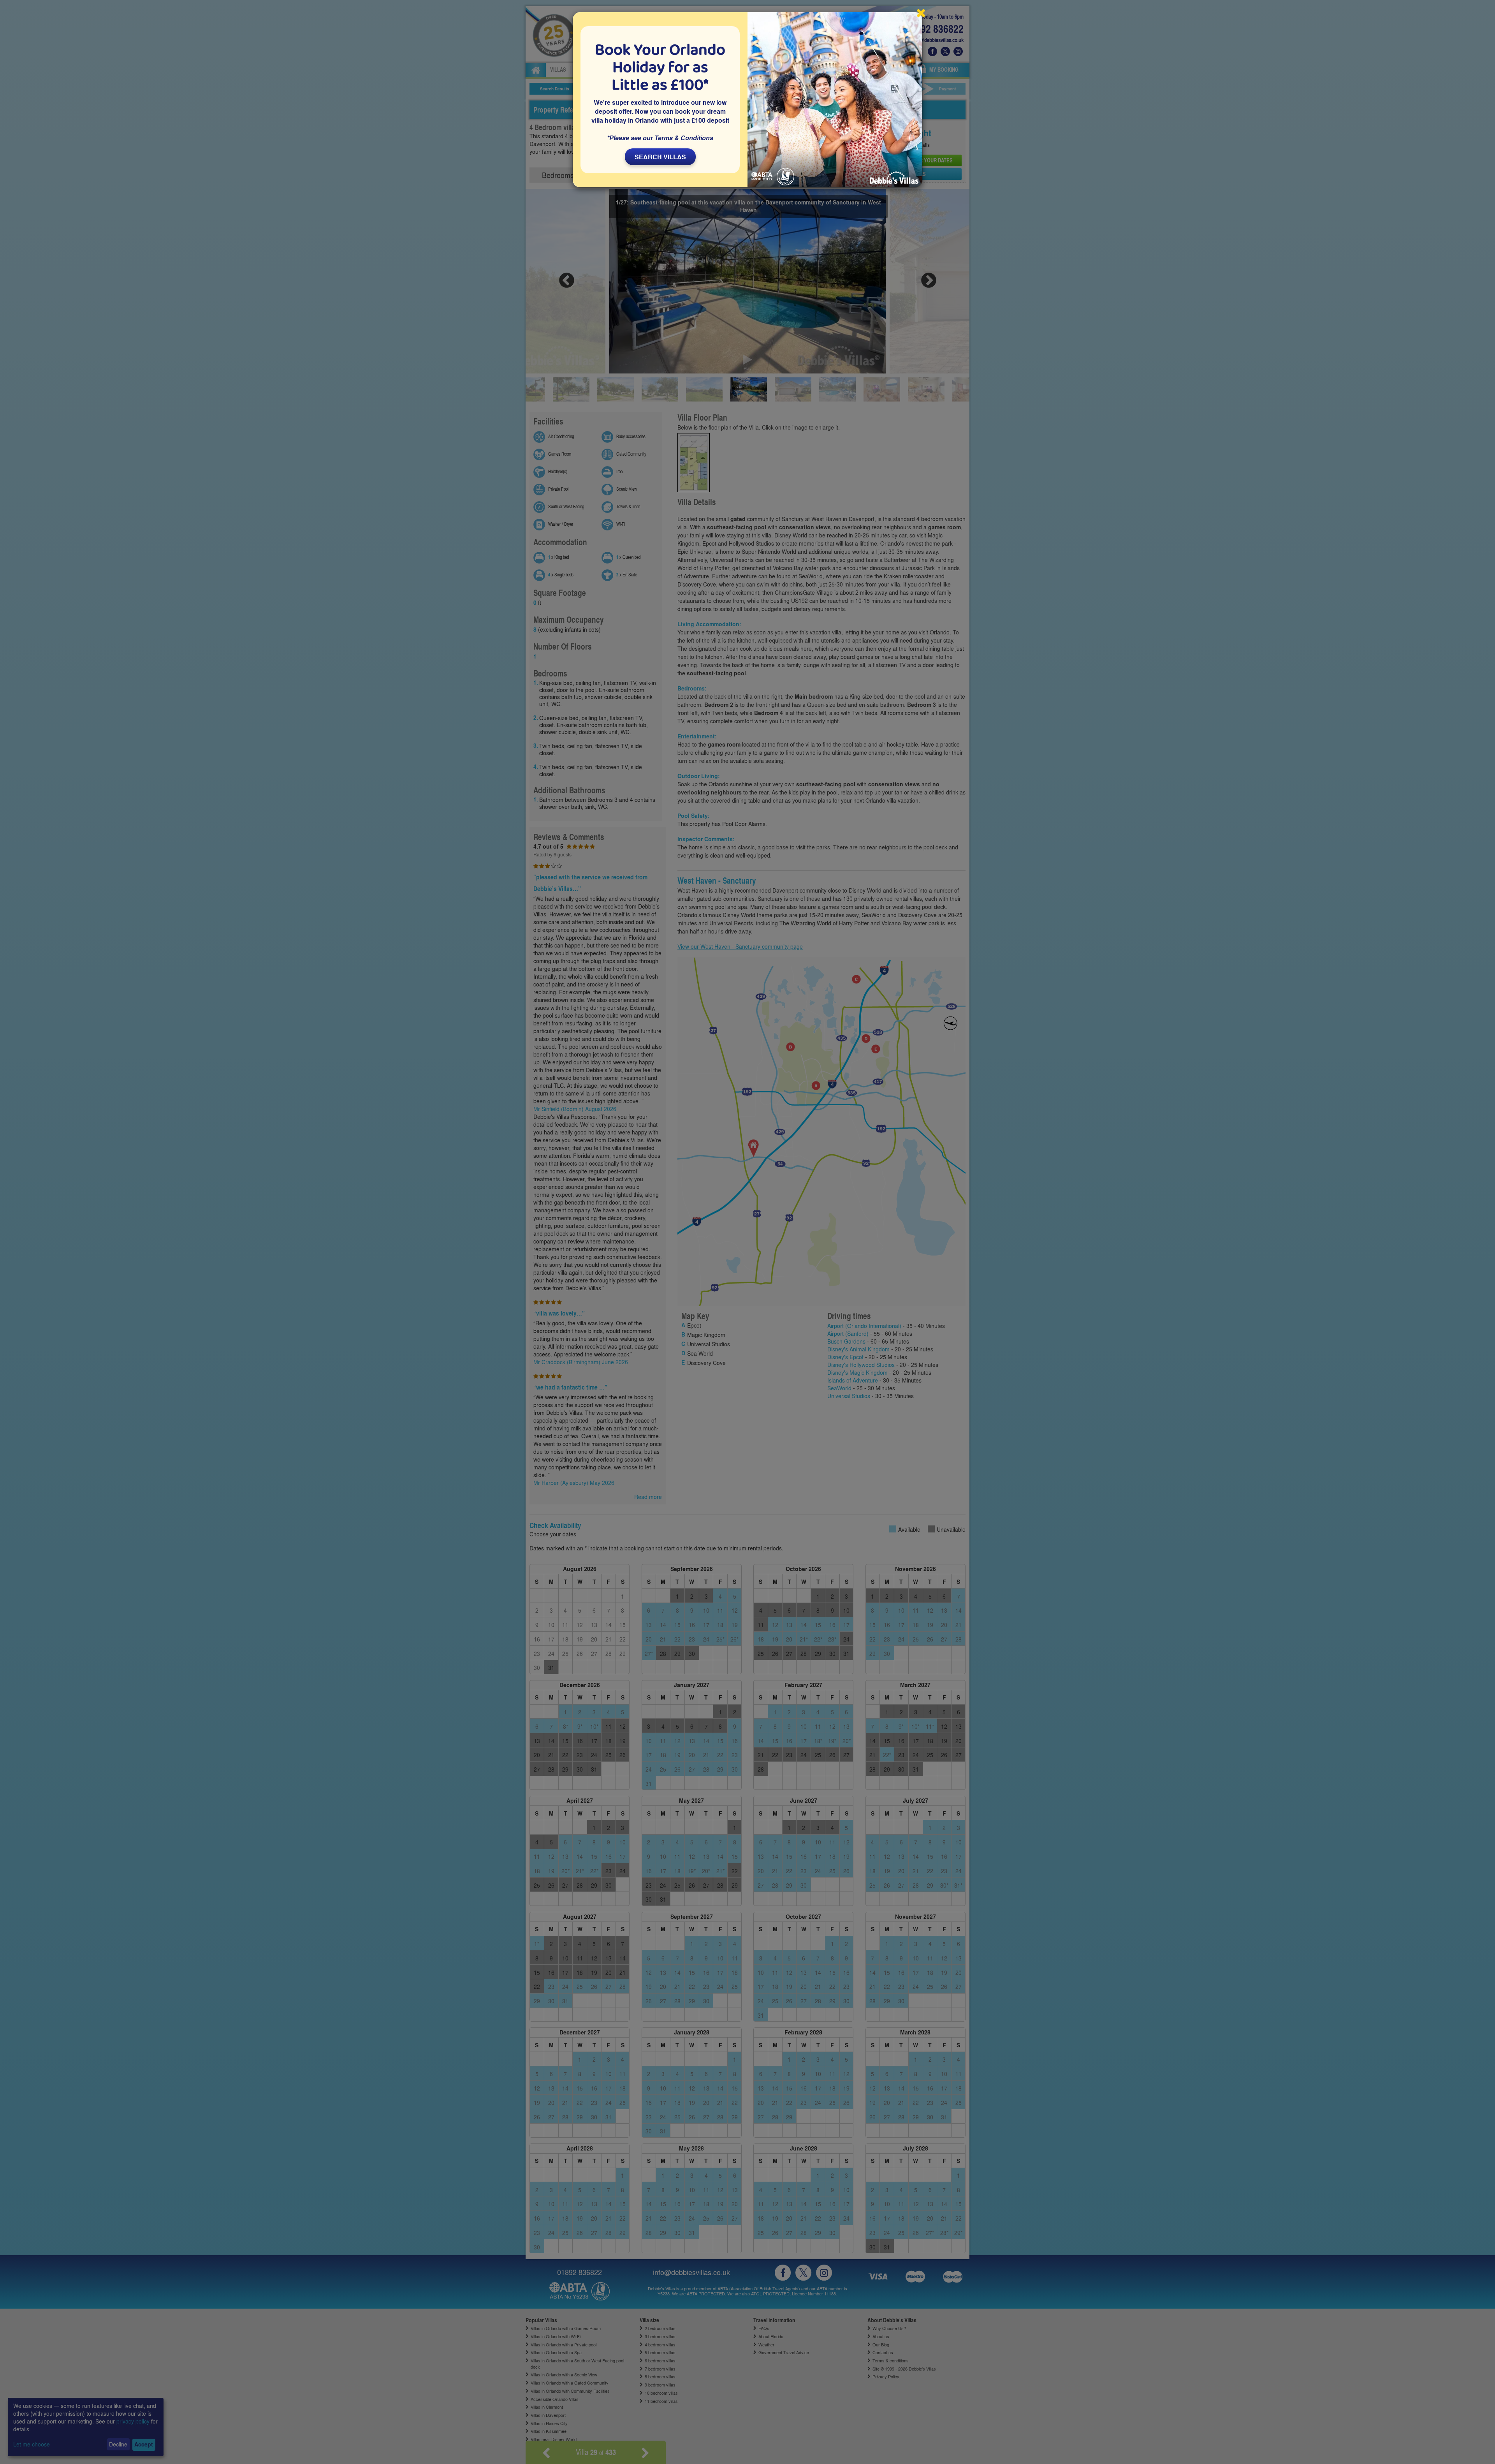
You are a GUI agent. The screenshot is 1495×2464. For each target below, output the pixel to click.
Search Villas (660, 157)
